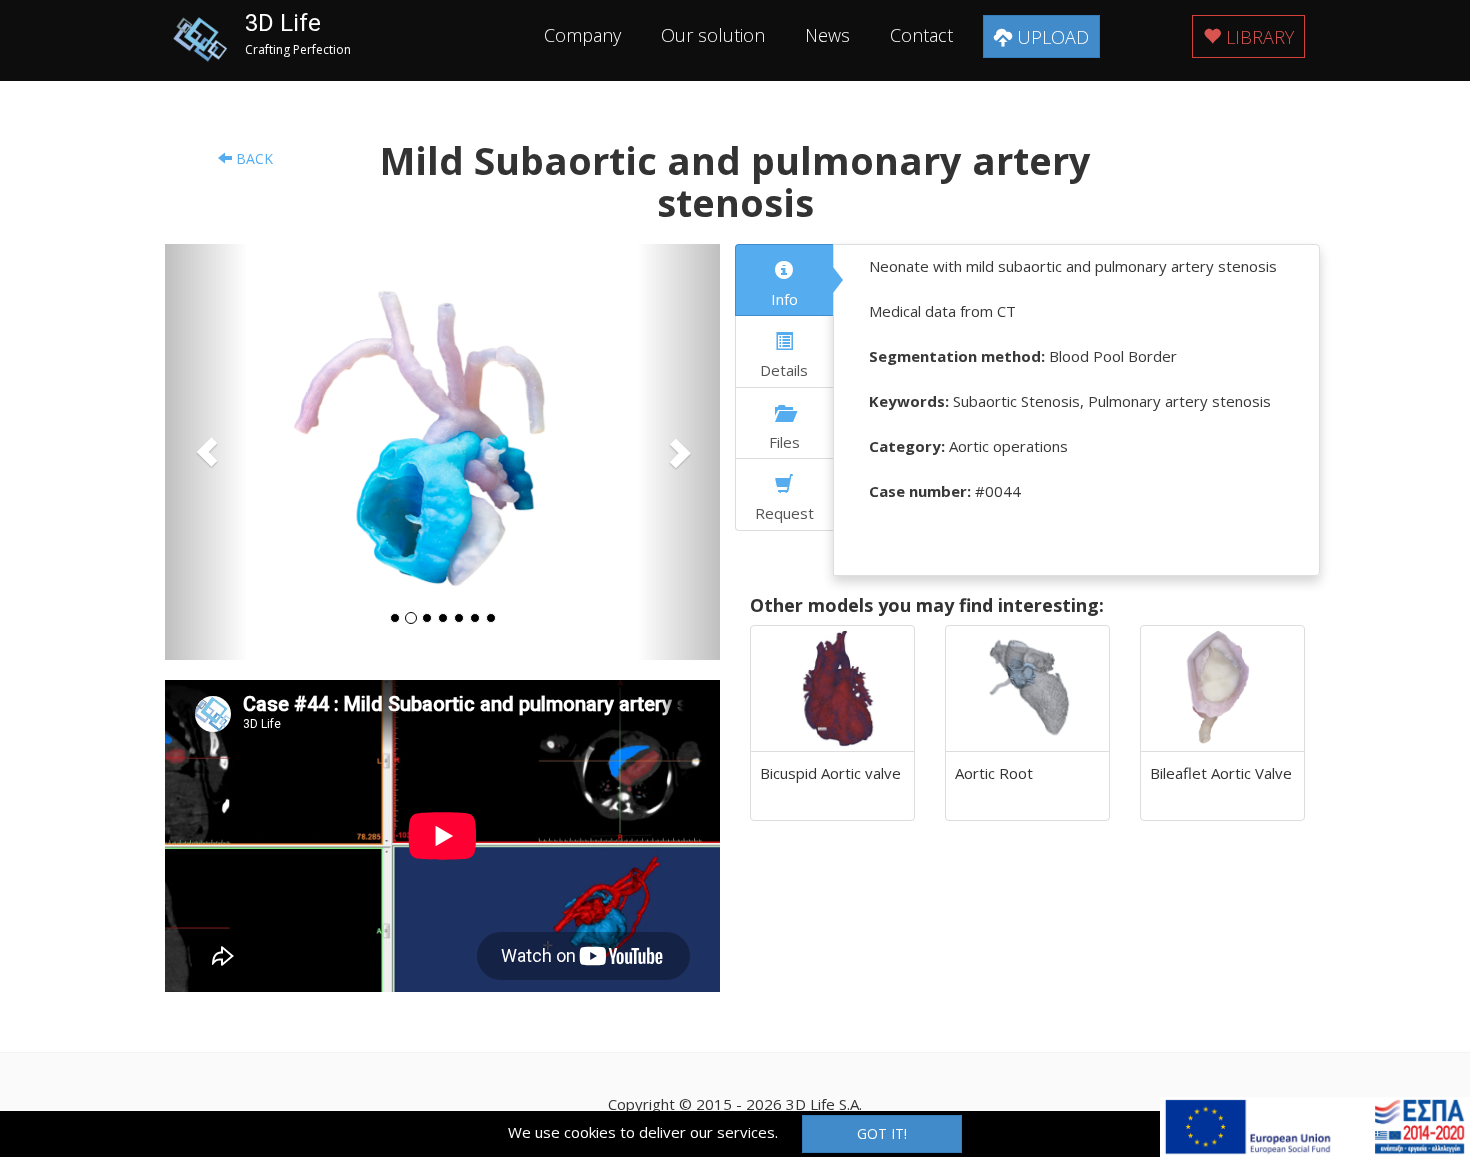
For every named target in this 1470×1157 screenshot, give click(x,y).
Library (1257, 37)
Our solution (713, 35)
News (827, 35)
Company (582, 35)
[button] (206, 452)
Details (784, 370)
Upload (1050, 37)
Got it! (882, 1133)
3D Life (283, 23)
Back (252, 158)
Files (784, 442)
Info (784, 299)
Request (784, 513)
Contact (921, 35)
